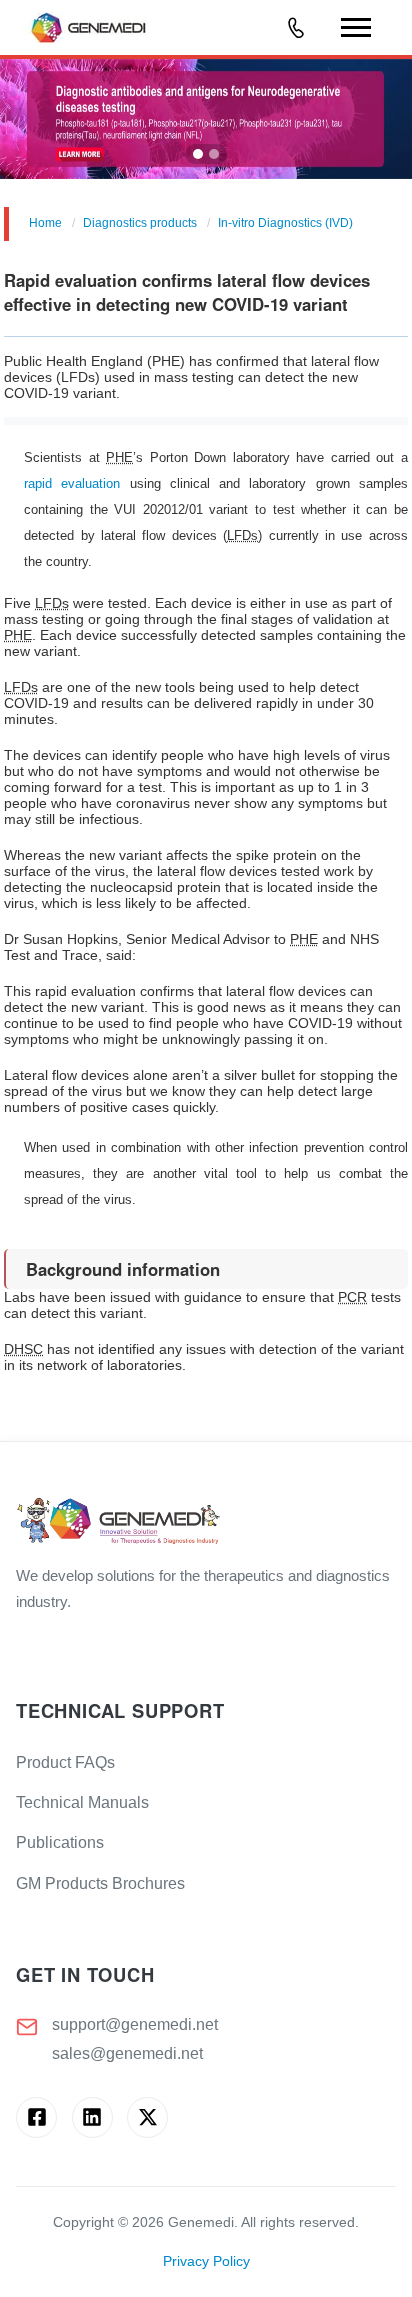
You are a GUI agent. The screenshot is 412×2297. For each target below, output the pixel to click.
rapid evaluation (72, 483)
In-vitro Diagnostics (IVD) (285, 223)
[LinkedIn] (92, 2117)
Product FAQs (65, 1762)
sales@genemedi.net (127, 2053)
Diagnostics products (140, 223)
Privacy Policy (206, 2261)
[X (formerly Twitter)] (147, 2117)
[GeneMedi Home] (206, 1522)
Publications (60, 1842)
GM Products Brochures (100, 1883)
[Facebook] (36, 2117)
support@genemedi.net (135, 2024)
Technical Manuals (82, 1802)
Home (45, 223)
